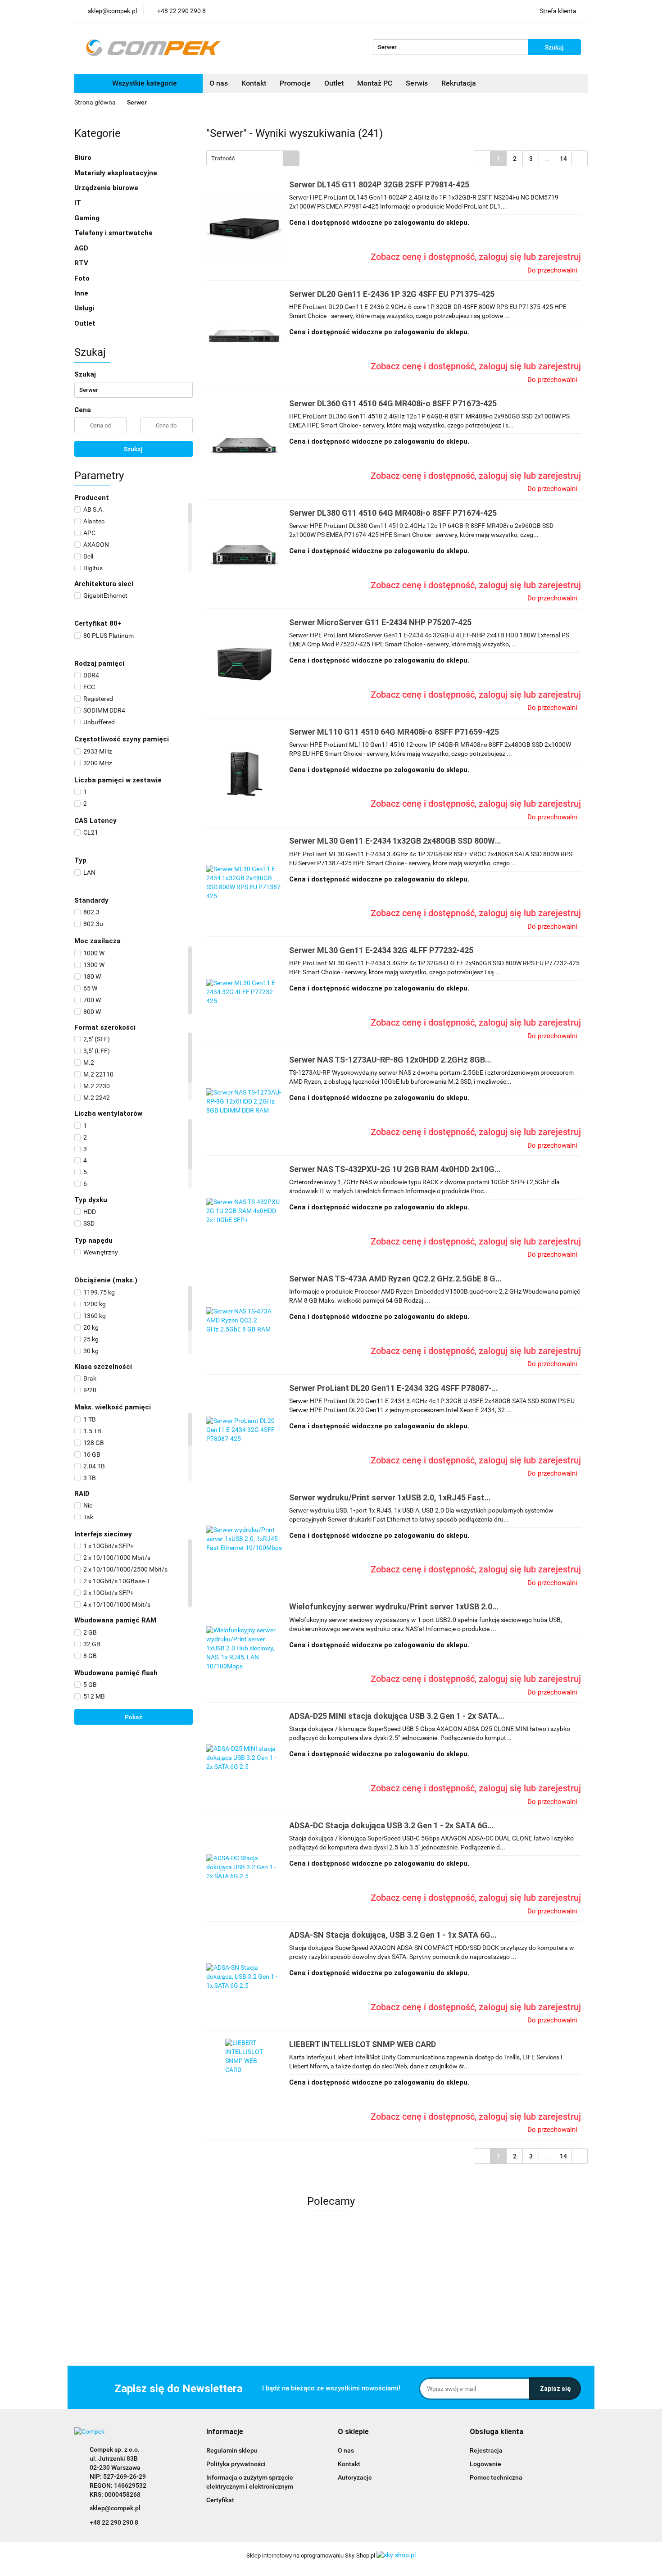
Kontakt (254, 83)
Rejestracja (486, 2450)
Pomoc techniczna (496, 2477)
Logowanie (485, 2464)
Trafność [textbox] (223, 158)
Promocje (295, 83)
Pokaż (134, 1717)
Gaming (88, 218)
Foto (83, 278)
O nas (219, 83)
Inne (82, 293)
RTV (82, 263)
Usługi (85, 308)
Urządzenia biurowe (107, 188)
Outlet (334, 83)
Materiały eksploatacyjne (117, 173)
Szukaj (133, 449)
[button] (225, 2432)
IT (79, 203)
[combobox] (253, 158)
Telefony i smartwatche (114, 233)
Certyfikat (220, 2500)
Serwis (417, 83)
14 (563, 159)
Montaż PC (375, 83)
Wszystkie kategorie (144, 83)
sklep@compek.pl (115, 2508)
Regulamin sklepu (232, 2450)
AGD (82, 248)
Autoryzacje (355, 2477)
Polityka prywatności (236, 2464)
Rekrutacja (459, 83)
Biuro (84, 158)
